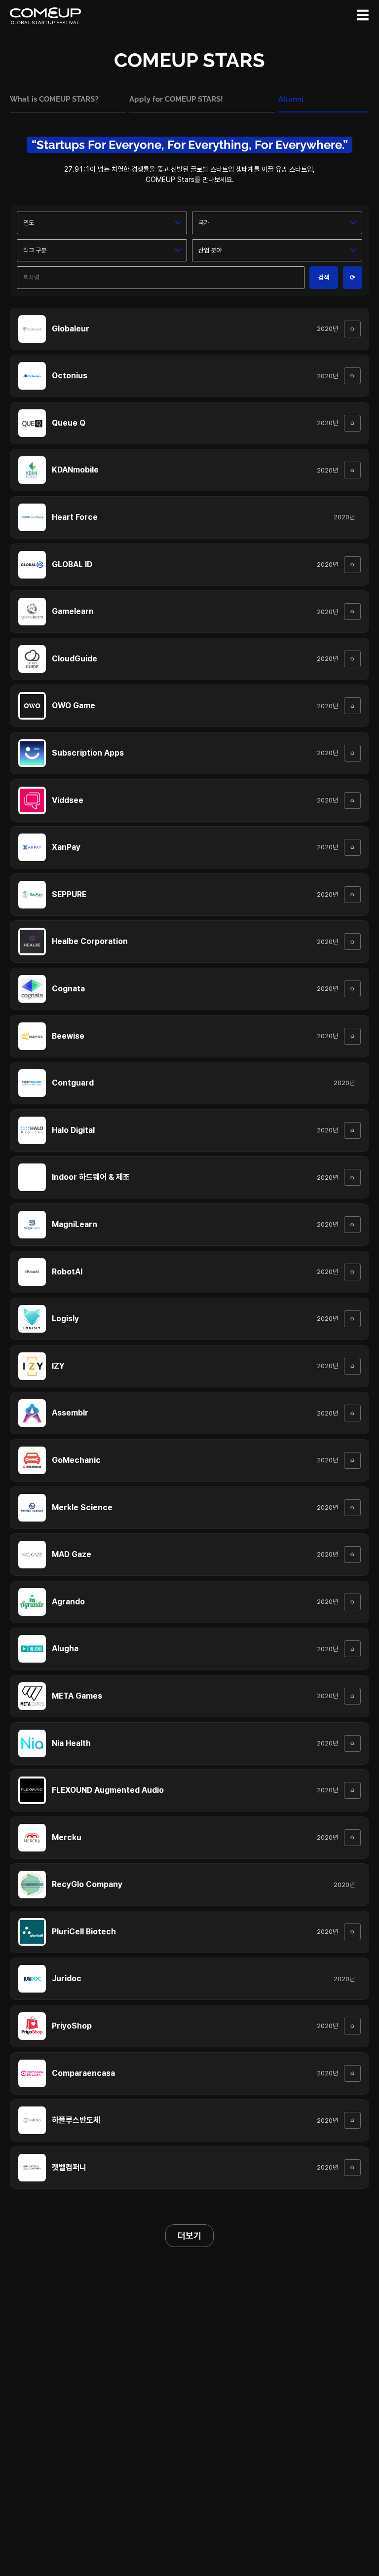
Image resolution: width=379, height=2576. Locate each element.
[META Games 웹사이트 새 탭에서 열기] (352, 1696)
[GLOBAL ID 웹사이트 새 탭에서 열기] (352, 565)
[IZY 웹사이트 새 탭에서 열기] (352, 1366)
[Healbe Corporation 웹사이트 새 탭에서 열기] (352, 942)
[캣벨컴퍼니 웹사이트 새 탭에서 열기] (352, 2168)
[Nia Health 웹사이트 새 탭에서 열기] (352, 1743)
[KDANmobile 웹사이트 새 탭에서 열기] (352, 470)
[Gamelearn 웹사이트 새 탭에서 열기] (352, 612)
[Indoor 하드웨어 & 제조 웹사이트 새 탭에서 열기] (352, 1177)
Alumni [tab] (291, 99)
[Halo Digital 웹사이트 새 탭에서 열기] (352, 1130)
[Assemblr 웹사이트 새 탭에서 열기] (352, 1413)
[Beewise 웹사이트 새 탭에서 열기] (352, 1036)
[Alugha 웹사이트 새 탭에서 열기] (352, 1649)
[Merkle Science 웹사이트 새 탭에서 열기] (352, 1508)
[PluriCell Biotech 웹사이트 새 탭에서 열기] (352, 1932)
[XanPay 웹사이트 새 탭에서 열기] (352, 847)
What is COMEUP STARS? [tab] (54, 99)
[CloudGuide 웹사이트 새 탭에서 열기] (352, 659)
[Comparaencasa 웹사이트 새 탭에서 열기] (352, 2073)
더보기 (189, 2235)
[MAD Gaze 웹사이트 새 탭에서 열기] (352, 1555)
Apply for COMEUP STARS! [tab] (176, 99)
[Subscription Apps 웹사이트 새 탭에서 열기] (352, 753)
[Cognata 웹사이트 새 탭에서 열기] (352, 989)
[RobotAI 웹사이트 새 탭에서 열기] (352, 1272)
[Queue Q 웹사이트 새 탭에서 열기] (352, 423)
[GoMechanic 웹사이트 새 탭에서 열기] (352, 1460)
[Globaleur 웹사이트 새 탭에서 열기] (352, 329)
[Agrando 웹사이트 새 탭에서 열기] (352, 1602)
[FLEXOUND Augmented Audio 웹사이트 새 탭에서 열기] (352, 1790)
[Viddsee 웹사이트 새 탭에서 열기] (352, 800)
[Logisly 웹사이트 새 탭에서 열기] (352, 1319)
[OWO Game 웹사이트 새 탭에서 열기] (352, 706)
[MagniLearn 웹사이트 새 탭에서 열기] (352, 1225)
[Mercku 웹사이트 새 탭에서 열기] (352, 1838)
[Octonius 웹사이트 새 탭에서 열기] (352, 376)
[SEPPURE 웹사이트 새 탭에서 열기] (352, 895)
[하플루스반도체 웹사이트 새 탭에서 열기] (352, 2120)
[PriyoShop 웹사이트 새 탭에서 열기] (352, 2026)
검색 (324, 277)
